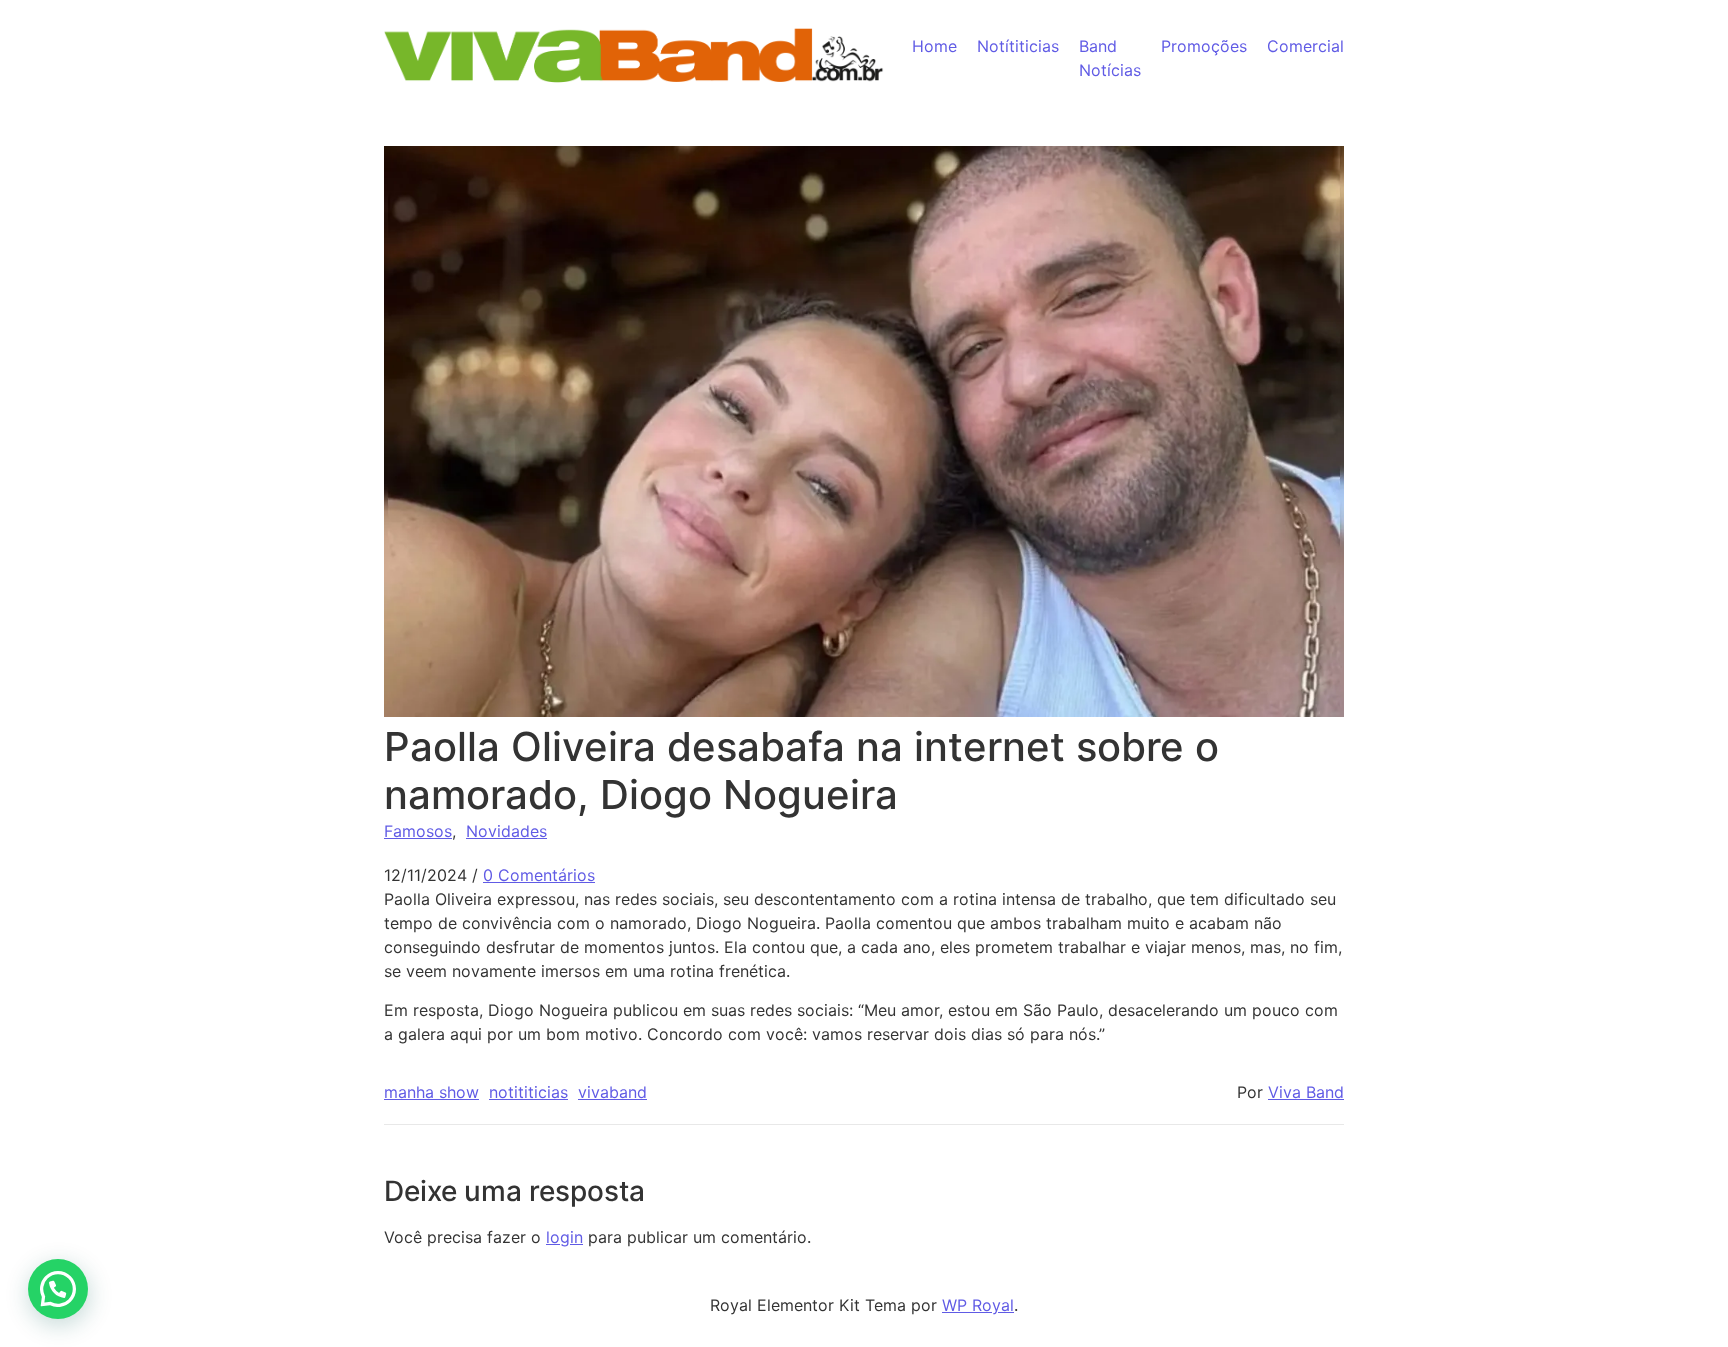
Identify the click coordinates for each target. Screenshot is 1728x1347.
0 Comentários (539, 875)
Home (934, 46)
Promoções (1204, 46)
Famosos (418, 831)
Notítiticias (1018, 46)
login (564, 1237)
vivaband (612, 1092)
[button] (58, 1289)
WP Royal (978, 1305)
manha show (431, 1092)
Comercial (1305, 46)
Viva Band (1306, 1092)
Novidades (506, 831)
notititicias (528, 1092)
